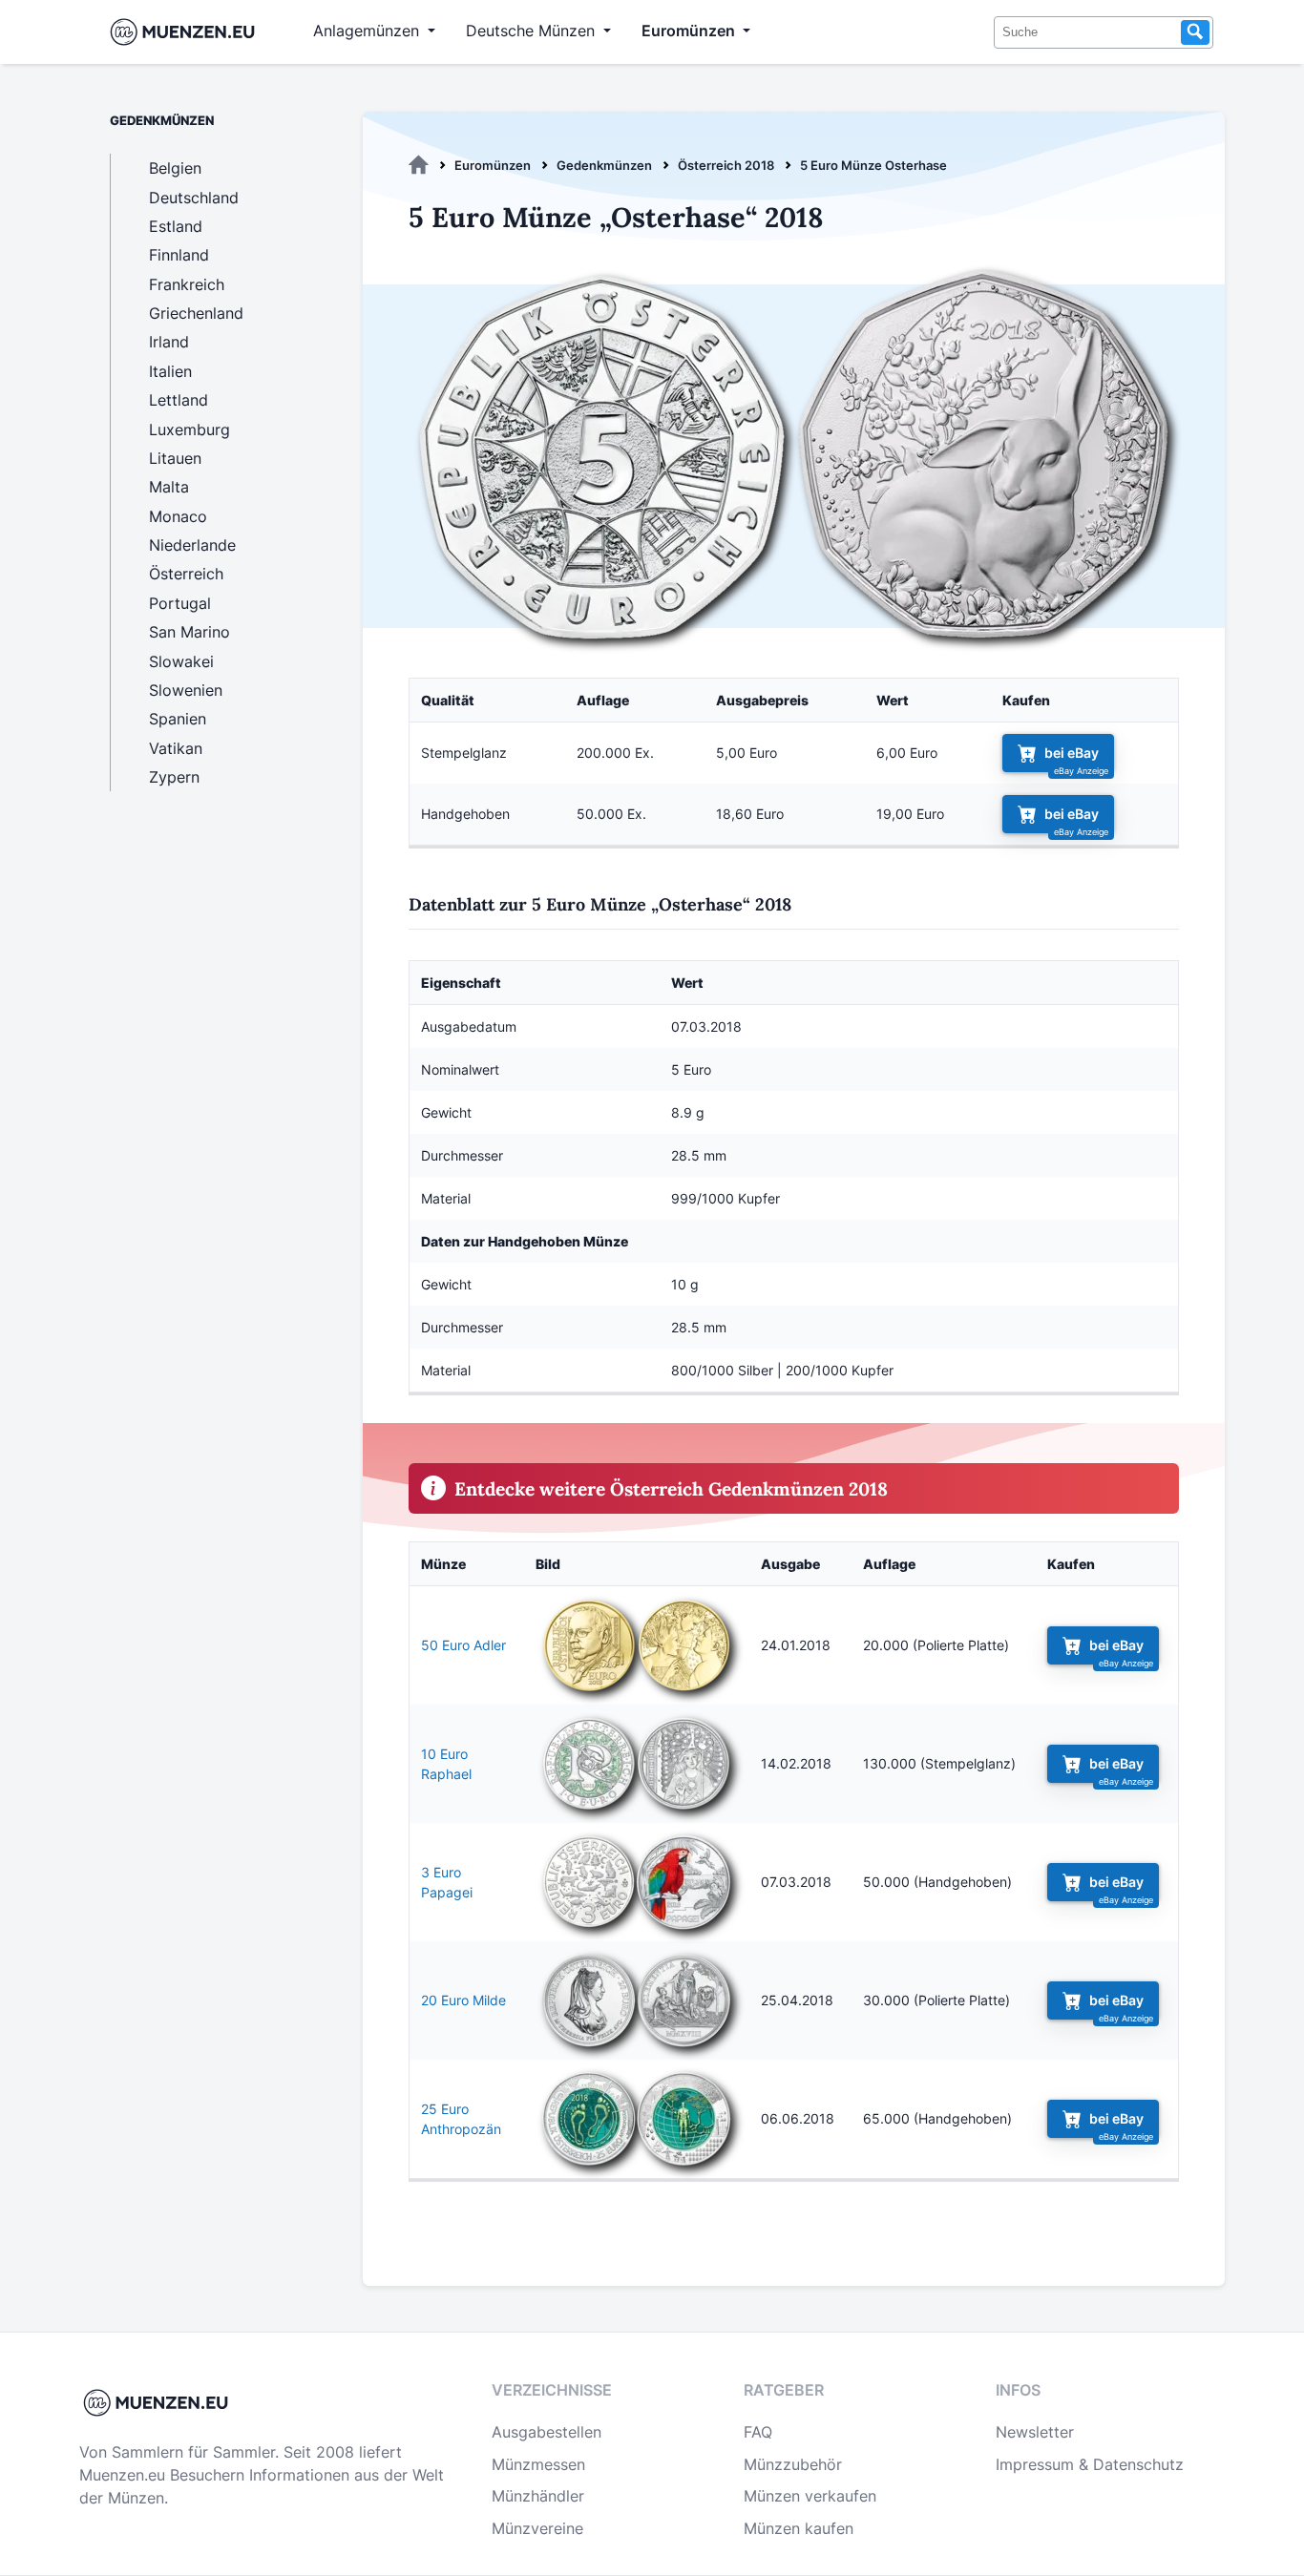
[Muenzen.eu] (419, 165)
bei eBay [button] (1072, 753)
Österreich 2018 (726, 165)
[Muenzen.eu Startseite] (187, 32)
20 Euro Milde (463, 2000)
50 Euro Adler (463, 1645)
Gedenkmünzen (604, 165)
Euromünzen (493, 165)
